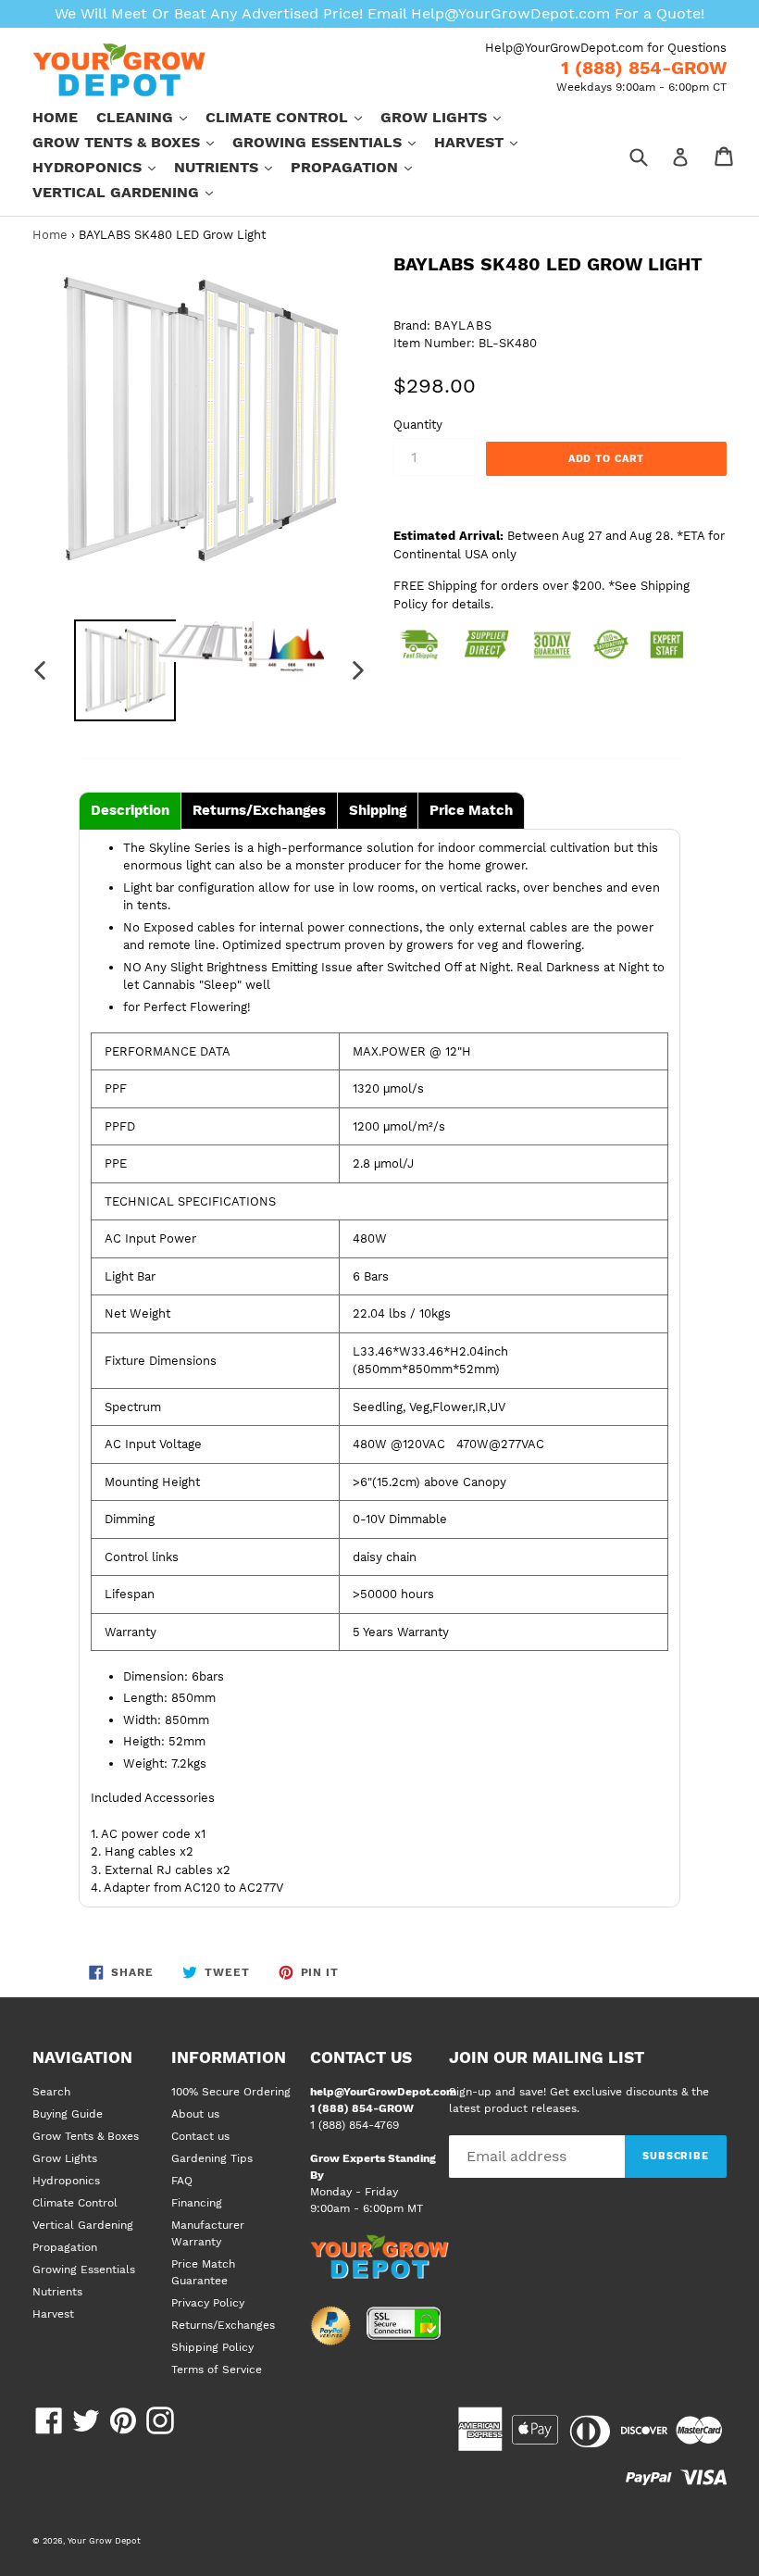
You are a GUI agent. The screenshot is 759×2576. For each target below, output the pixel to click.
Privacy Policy (208, 2303)
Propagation (361, 167)
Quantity (418, 425)
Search (51, 2092)
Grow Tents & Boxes (132, 142)
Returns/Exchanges (223, 2325)
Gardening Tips (212, 2158)
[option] (116, 670)
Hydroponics (103, 167)
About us (195, 2114)
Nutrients (232, 167)
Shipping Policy (212, 2347)
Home (55, 117)
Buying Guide (68, 2114)
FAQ (182, 2181)
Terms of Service (217, 2370)
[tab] (130, 811)
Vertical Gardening (132, 192)
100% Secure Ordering (231, 2092)
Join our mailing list (547, 2057)
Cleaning (151, 117)
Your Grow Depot (104, 2540)
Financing (197, 2203)
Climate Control (293, 117)
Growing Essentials (333, 142)
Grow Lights (450, 117)
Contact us (200, 2136)
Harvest (485, 142)
